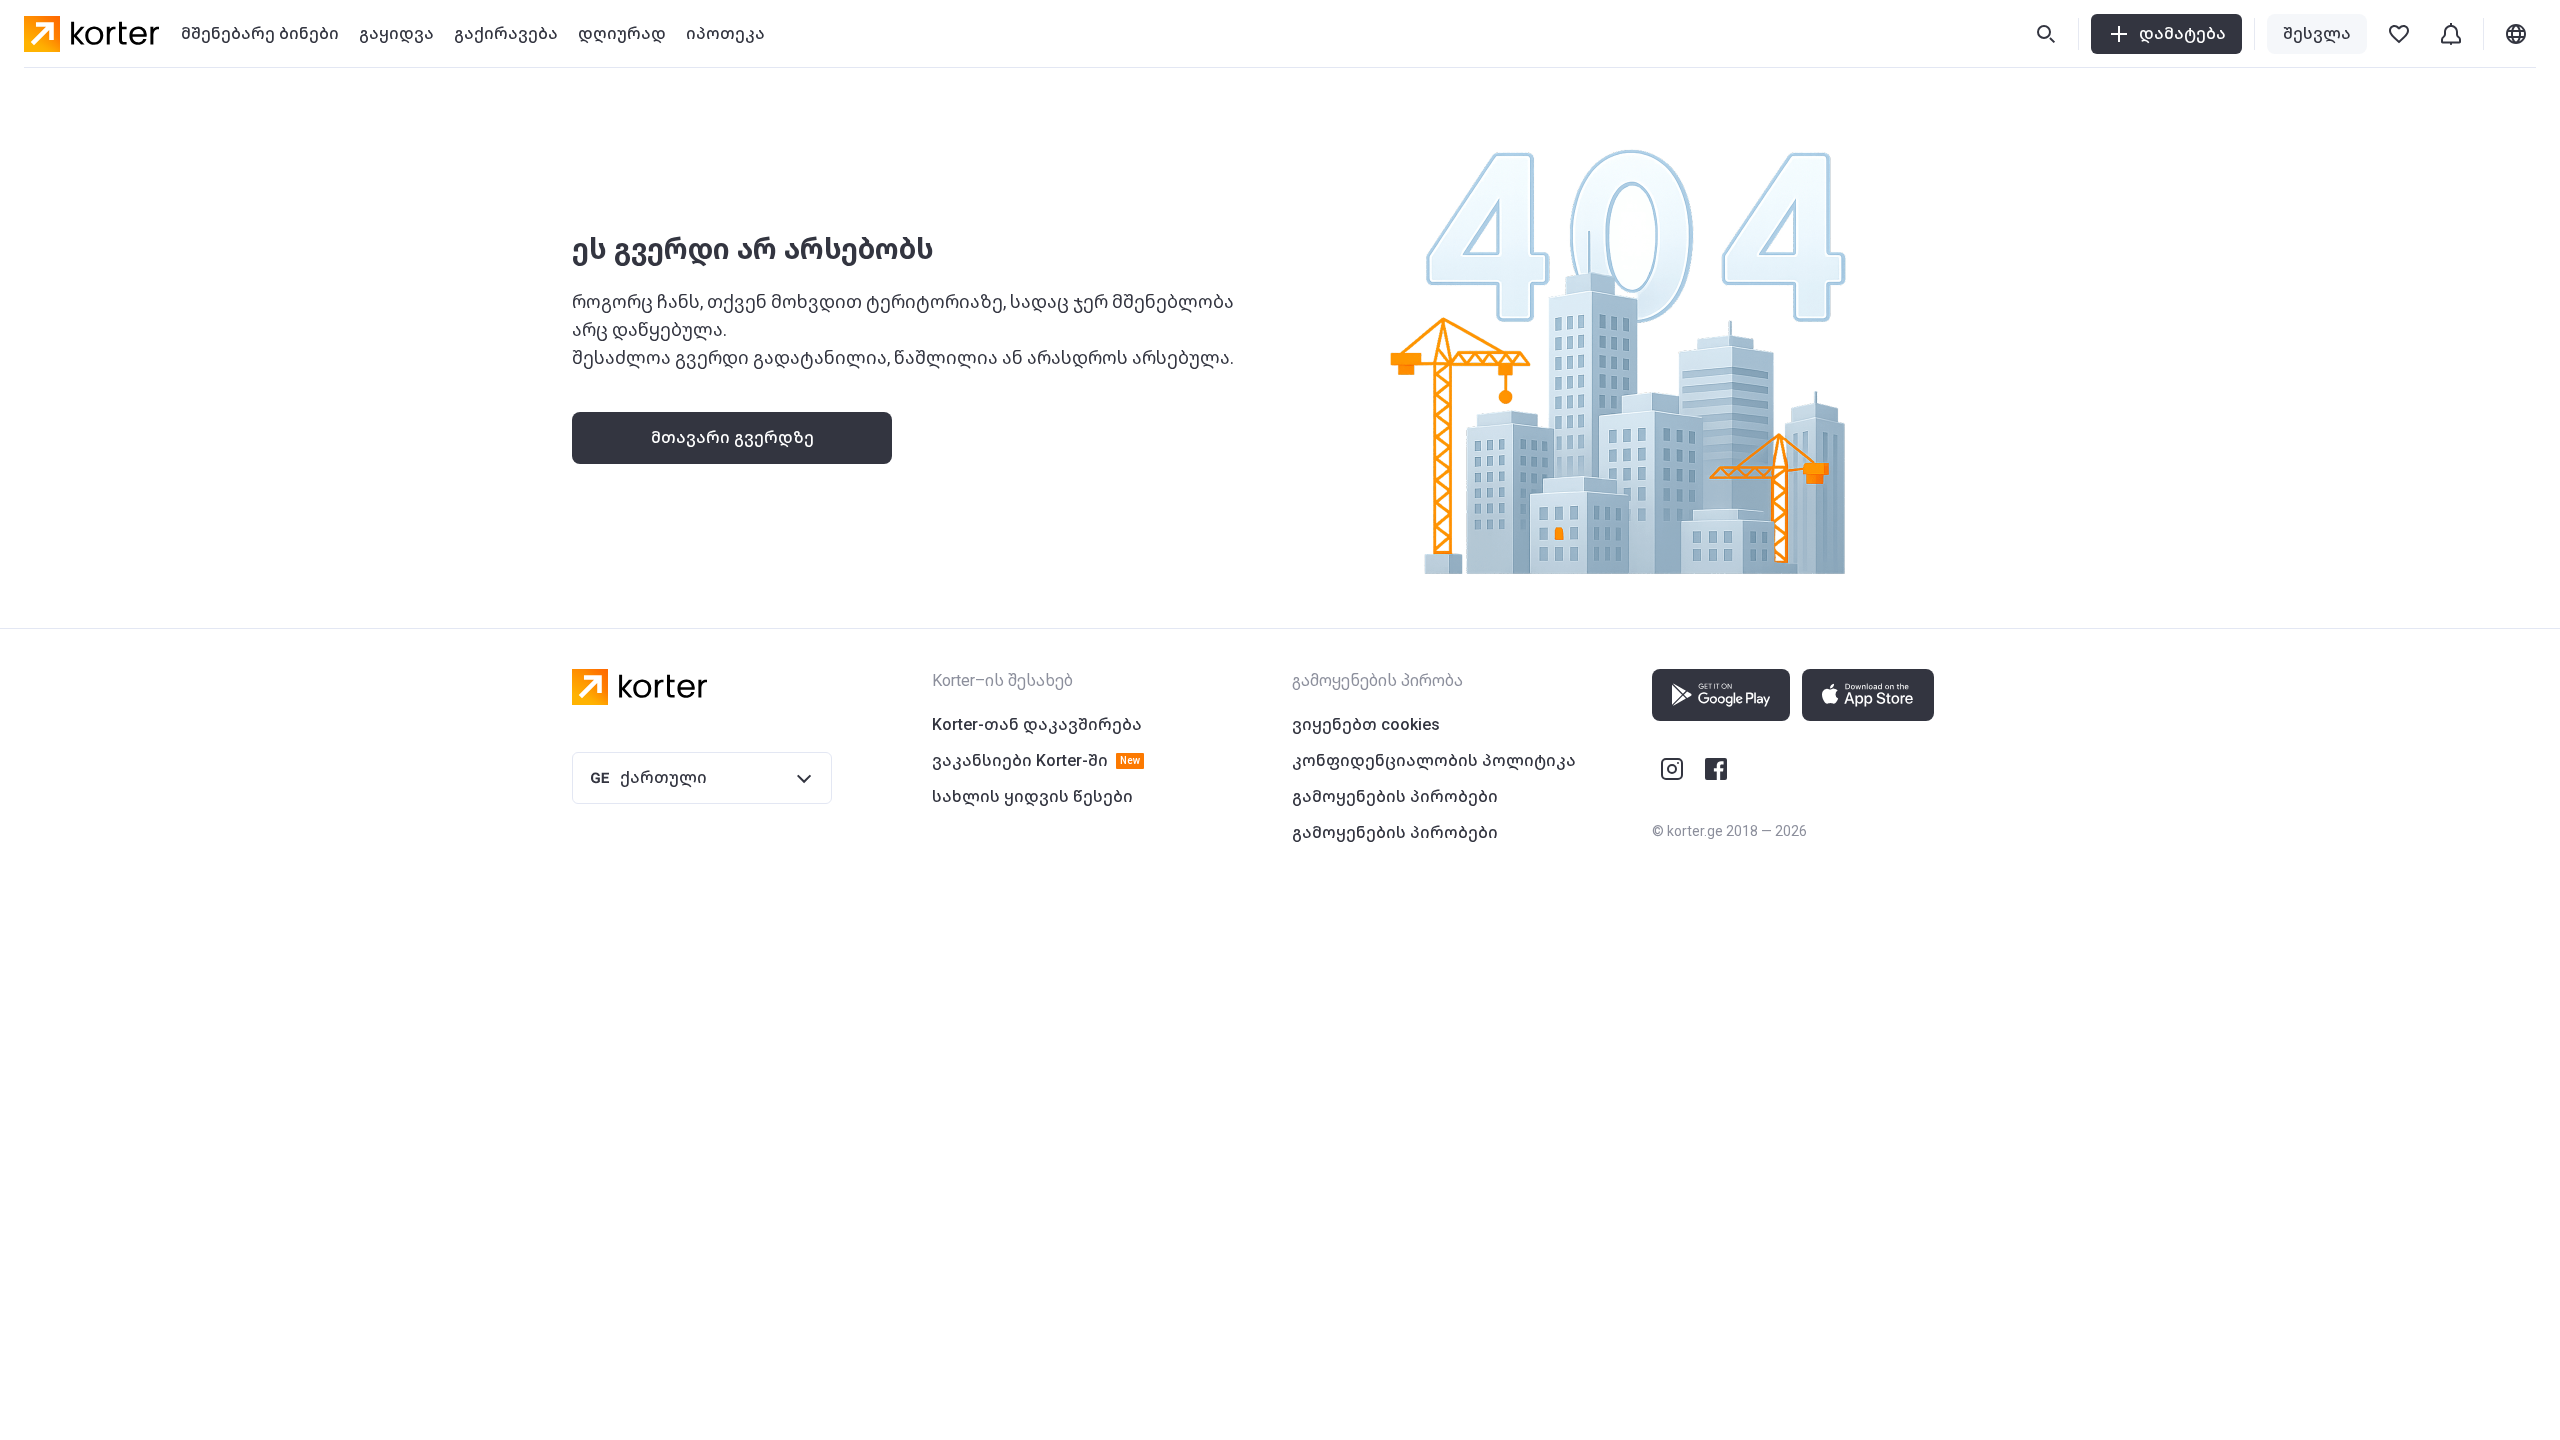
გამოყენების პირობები (1395, 796)
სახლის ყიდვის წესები (1032, 796)
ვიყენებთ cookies (1366, 724)
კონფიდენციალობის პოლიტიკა (1434, 760)
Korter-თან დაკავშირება (1037, 724)
